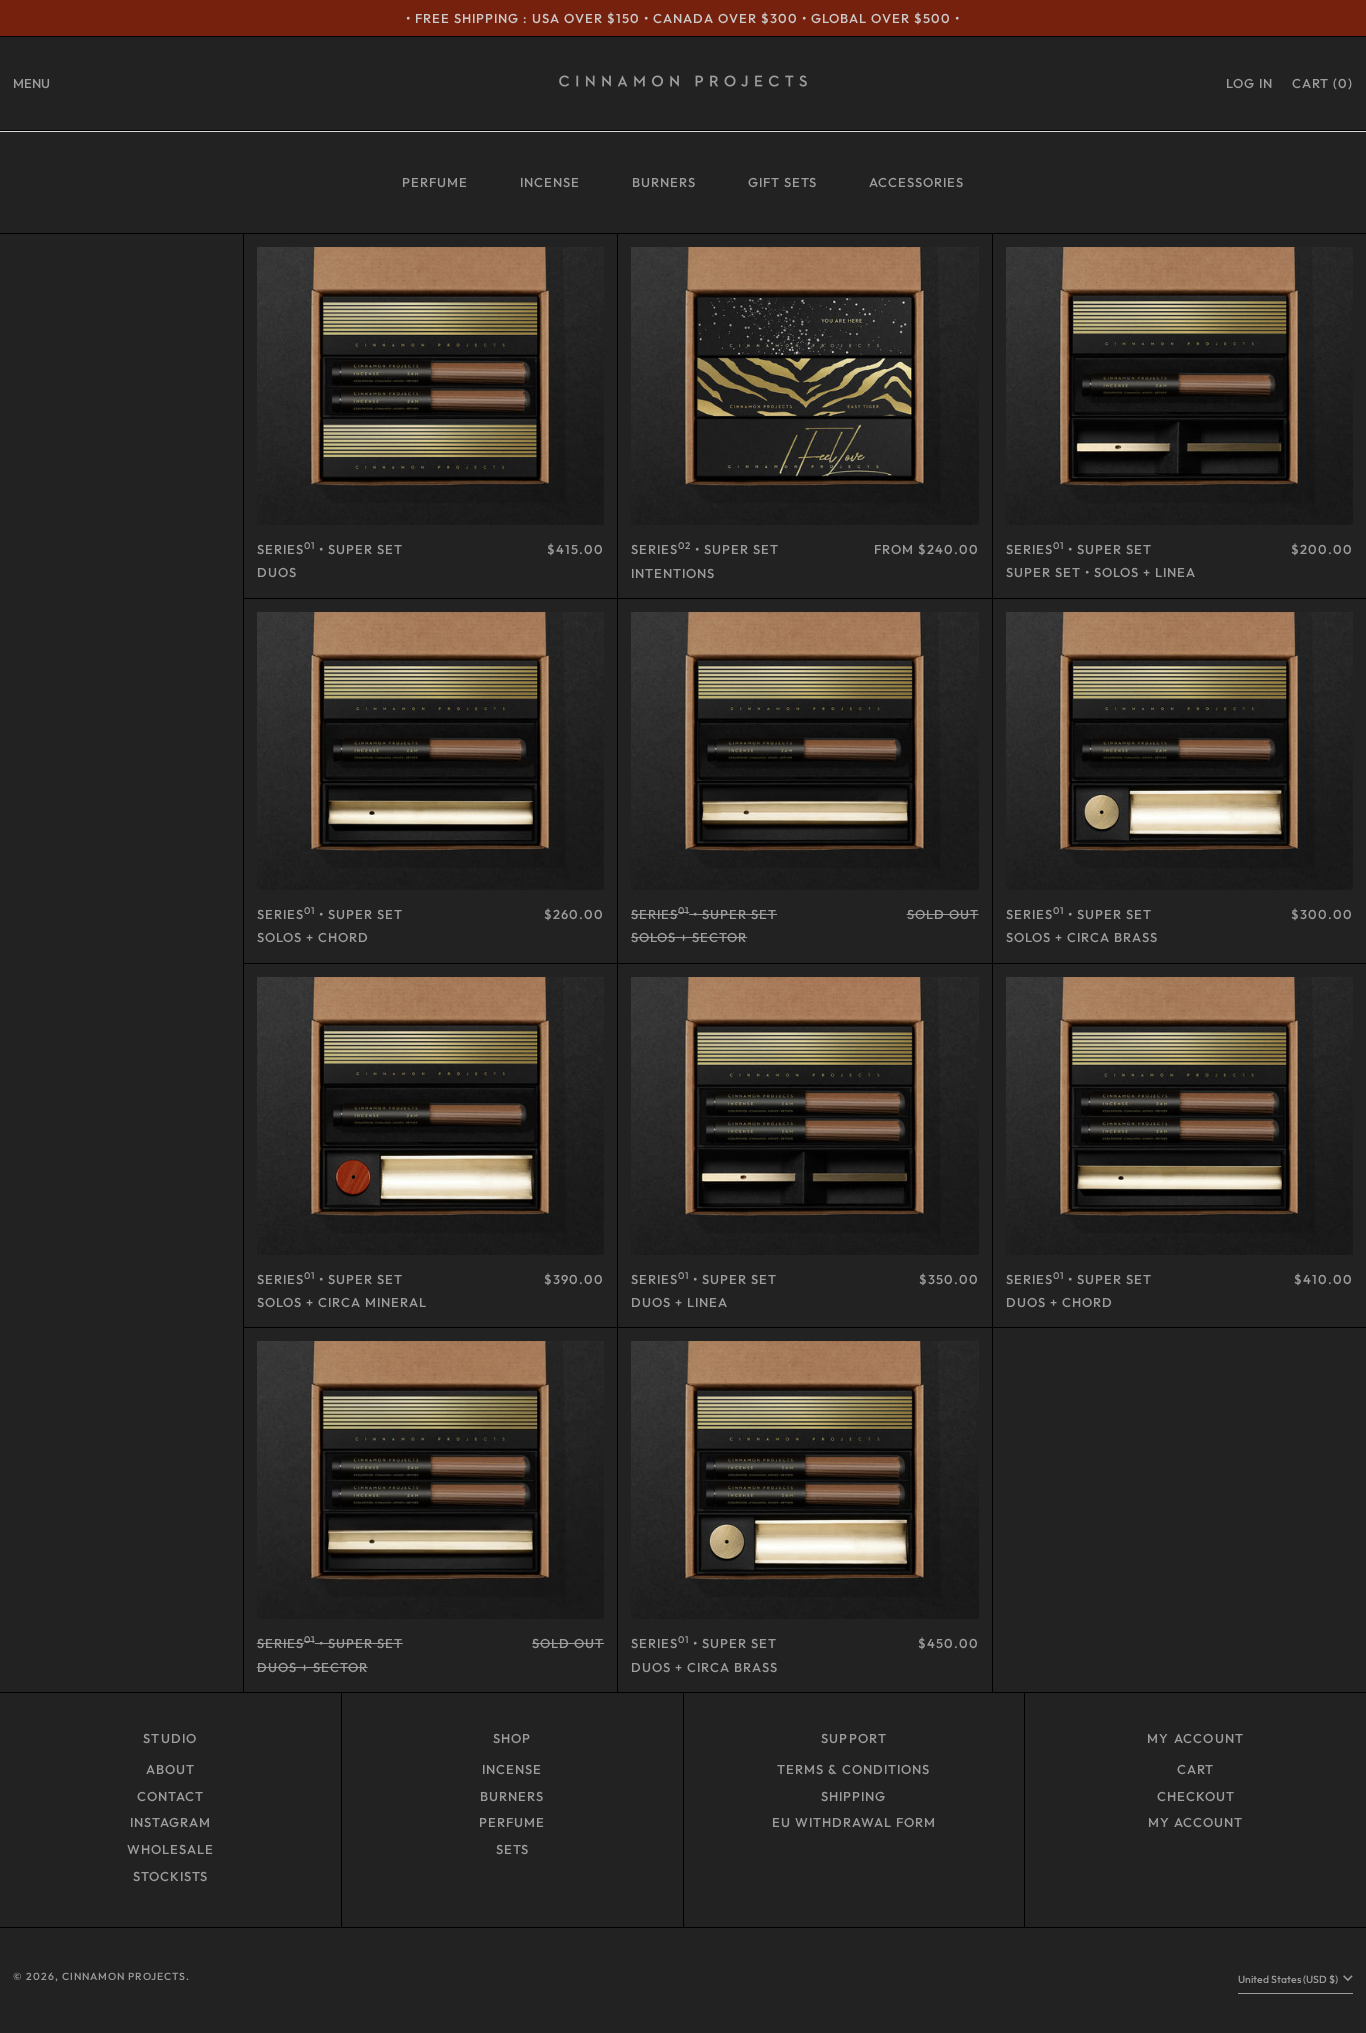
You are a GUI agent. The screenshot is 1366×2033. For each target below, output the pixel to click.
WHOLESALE (170, 1849)
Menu (31, 83)
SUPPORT (854, 1738)
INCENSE (550, 182)
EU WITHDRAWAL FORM (854, 1822)
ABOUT (170, 1769)
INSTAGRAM (170, 1822)
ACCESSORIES (916, 182)
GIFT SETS (782, 182)
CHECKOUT (1196, 1796)
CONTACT (170, 1796)
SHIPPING (853, 1796)
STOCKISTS (170, 1876)
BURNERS (664, 182)
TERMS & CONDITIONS (853, 1769)
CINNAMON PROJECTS (124, 1976)
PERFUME (435, 182)
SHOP (512, 1738)
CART (1195, 1769)
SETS (512, 1849)
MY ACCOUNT (1196, 1738)
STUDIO (170, 1738)
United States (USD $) (1289, 1979)
